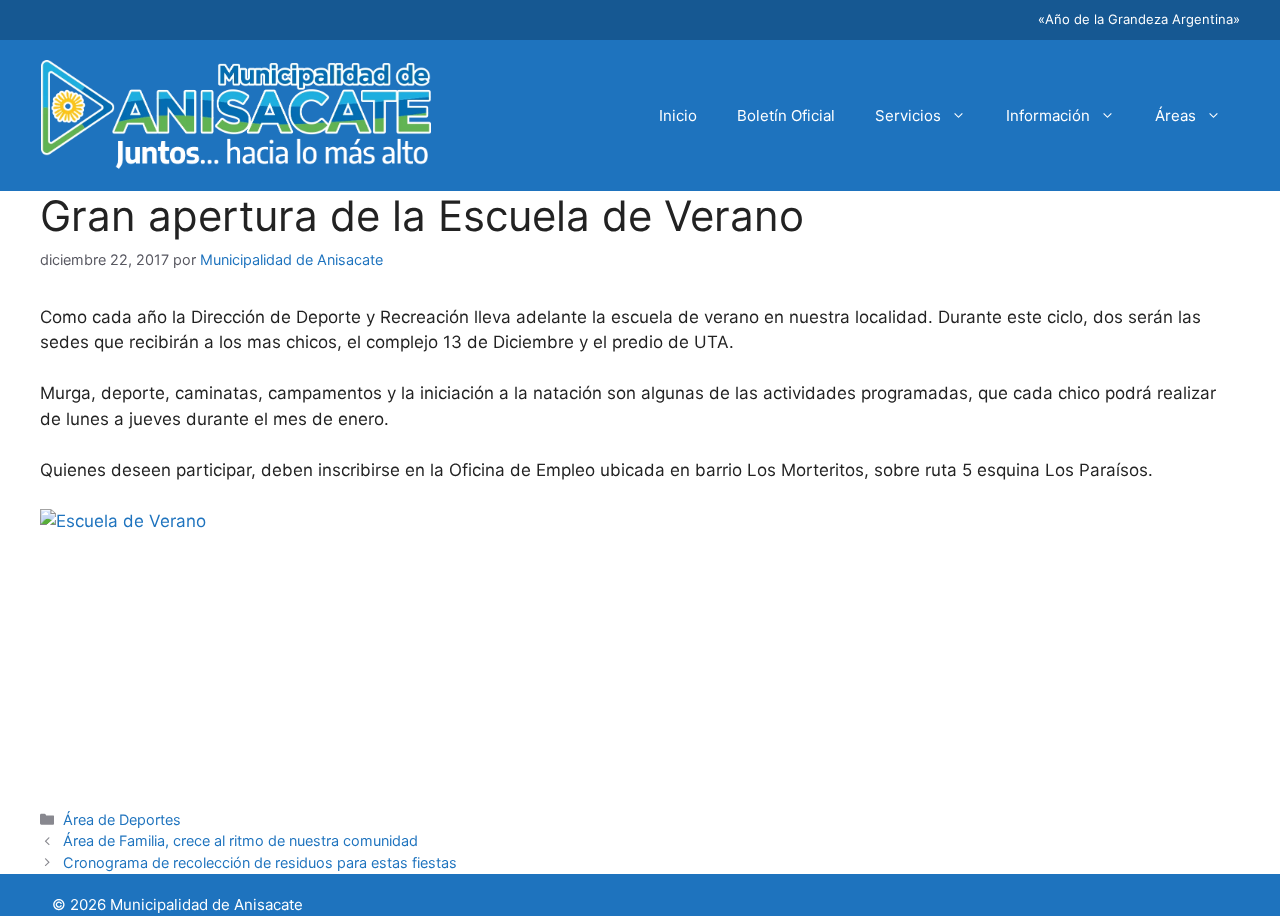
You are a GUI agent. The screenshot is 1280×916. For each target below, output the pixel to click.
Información (1048, 115)
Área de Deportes (122, 819)
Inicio (678, 115)
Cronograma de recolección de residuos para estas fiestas (260, 862)
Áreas (1175, 115)
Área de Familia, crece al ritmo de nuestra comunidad (240, 840)
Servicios (908, 115)
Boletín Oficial (786, 115)
